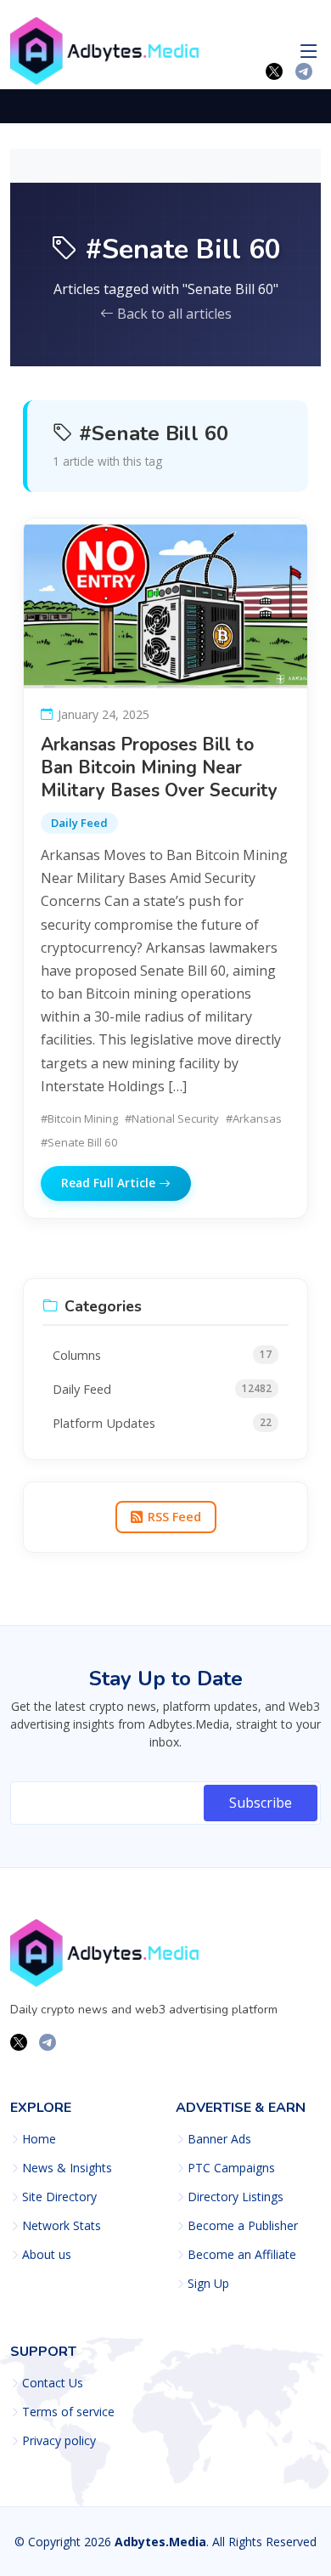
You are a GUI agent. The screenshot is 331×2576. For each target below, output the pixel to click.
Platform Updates (162, 1423)
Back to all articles (173, 314)
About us (47, 2255)
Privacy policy (59, 2441)
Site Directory (59, 2197)
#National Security (172, 1118)
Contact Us (53, 2383)
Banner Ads (219, 2139)
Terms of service (68, 2412)
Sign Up (208, 2284)
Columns (162, 1355)
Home (39, 2139)
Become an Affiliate (242, 2255)
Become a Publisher (243, 2226)
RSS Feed (174, 1517)
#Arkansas (254, 1118)
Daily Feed (79, 823)
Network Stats (62, 2226)
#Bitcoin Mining (79, 1118)
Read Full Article (110, 1183)
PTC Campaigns (231, 2168)
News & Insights (67, 2168)
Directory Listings (236, 2197)
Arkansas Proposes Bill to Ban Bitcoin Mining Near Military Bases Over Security (159, 767)
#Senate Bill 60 (79, 1142)
